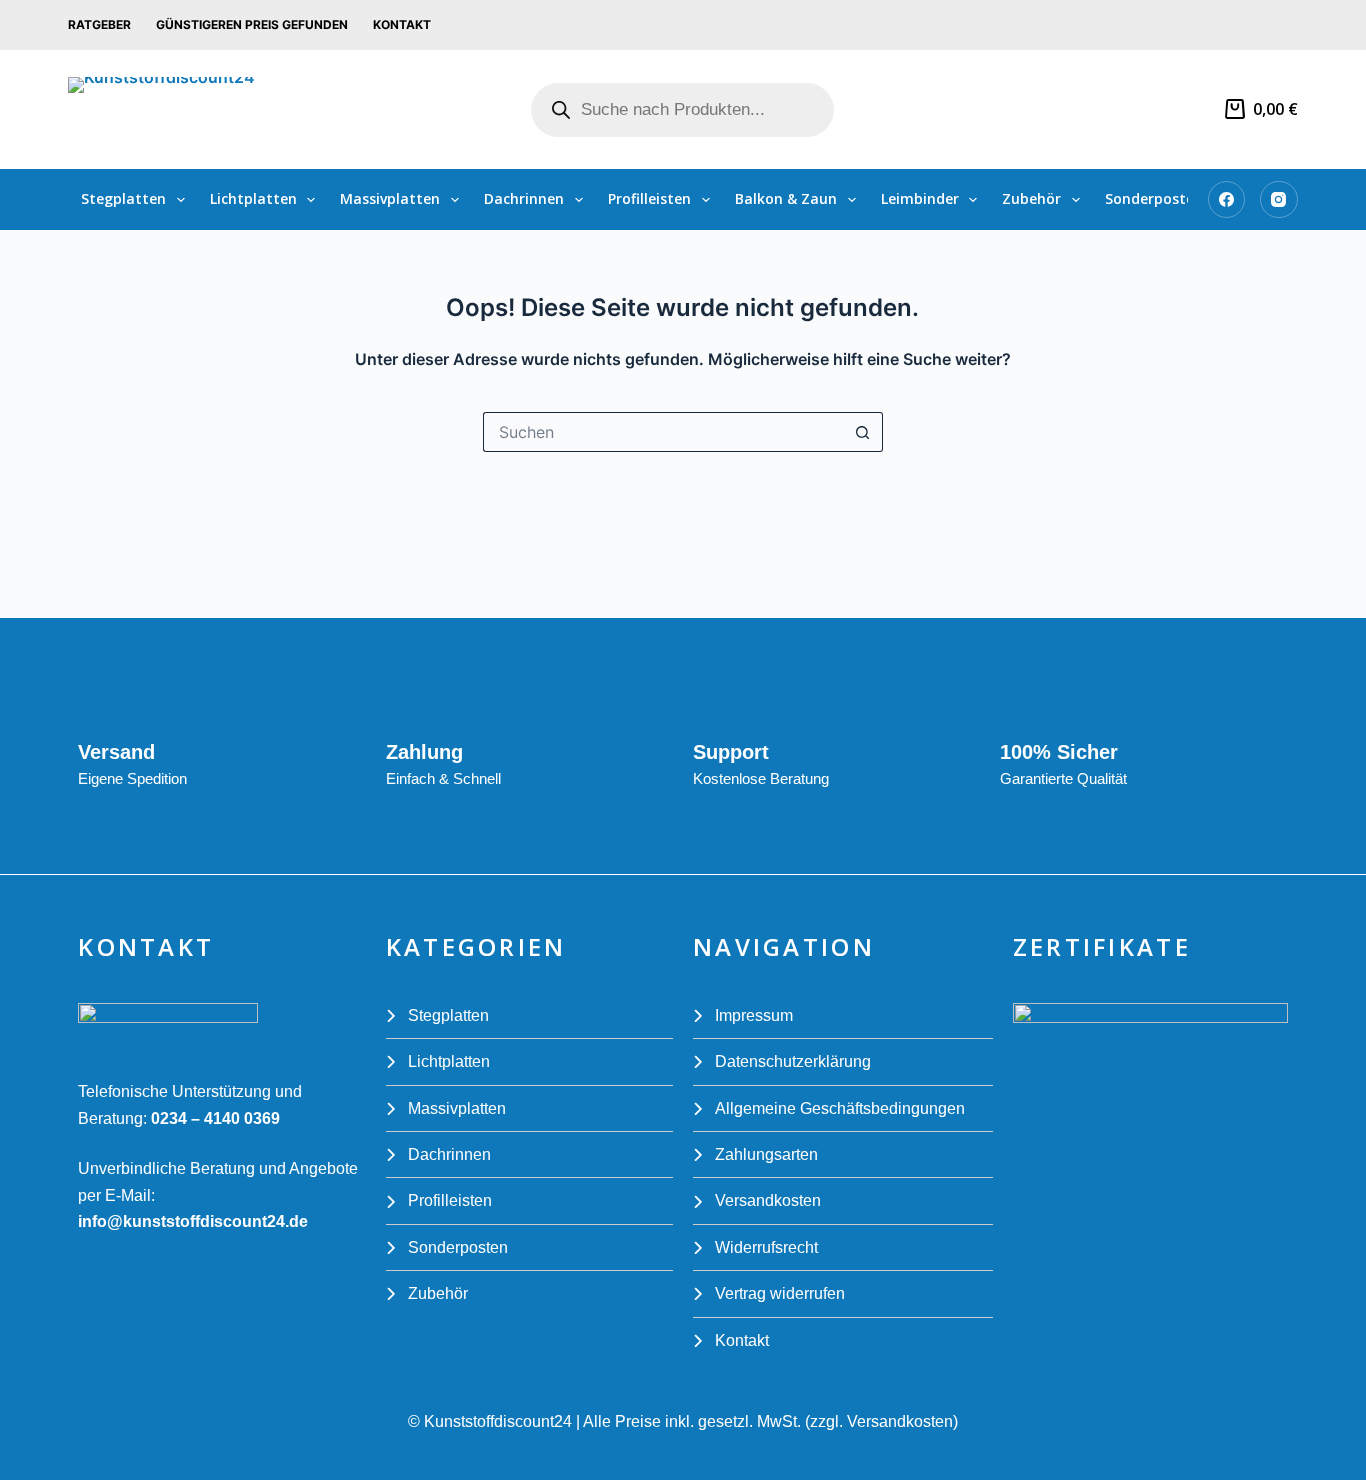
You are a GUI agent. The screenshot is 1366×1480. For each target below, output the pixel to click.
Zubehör (1031, 198)
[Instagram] (1279, 200)
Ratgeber (99, 24)
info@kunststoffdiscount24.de (193, 1221)
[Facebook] (1227, 200)
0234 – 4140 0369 (213, 1118)
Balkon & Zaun (786, 198)
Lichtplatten (253, 198)
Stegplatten (123, 198)
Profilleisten (649, 198)
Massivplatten (390, 198)
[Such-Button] (863, 432)
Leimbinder (920, 198)
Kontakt (402, 24)
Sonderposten (1154, 198)
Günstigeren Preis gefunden (252, 24)
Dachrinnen (524, 198)
